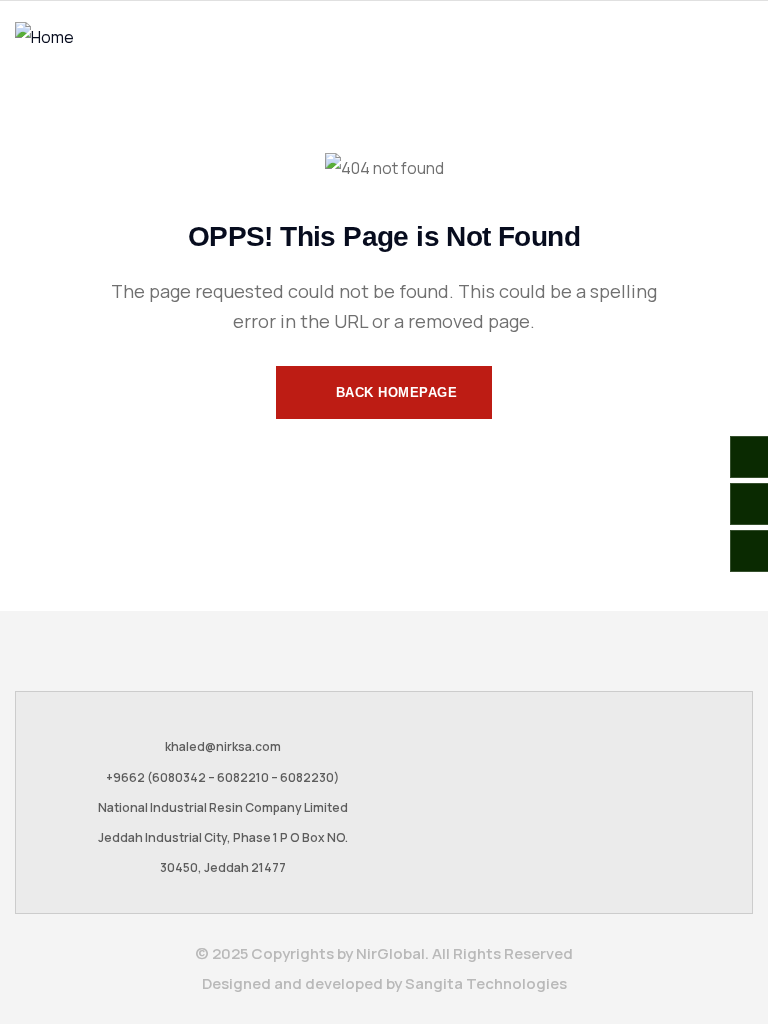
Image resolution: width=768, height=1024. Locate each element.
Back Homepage (394, 392)
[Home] (44, 37)
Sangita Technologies (486, 983)
